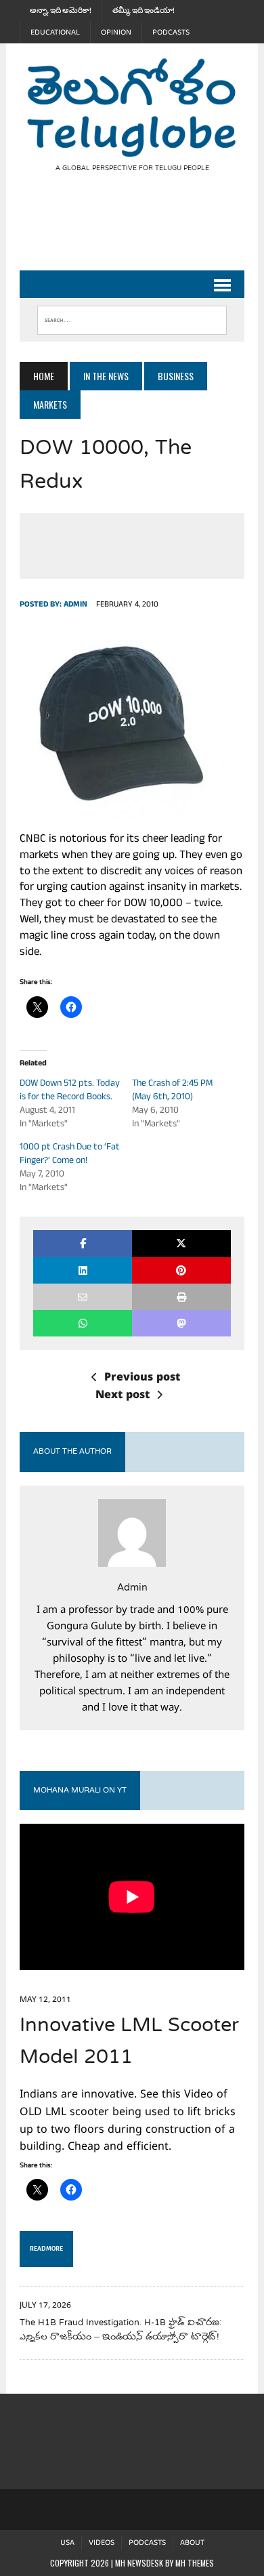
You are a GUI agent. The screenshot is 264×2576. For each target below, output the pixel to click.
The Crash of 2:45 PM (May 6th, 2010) (172, 1091)
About (192, 2543)
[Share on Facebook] (83, 1243)
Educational (55, 33)
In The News (106, 376)
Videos (102, 2543)
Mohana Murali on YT (80, 1791)
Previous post (142, 1378)
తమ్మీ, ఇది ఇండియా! (144, 11)
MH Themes (195, 2563)
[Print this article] (181, 1297)
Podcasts (171, 33)
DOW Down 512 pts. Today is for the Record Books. (70, 1091)
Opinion (116, 33)
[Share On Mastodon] (181, 1323)
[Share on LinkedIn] (83, 1270)
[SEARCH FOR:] (132, 317)
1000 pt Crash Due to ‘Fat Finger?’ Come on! (70, 1154)
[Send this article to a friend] (83, 1297)
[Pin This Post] (181, 1270)
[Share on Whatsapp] (83, 1323)
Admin (75, 605)
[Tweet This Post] (181, 1243)
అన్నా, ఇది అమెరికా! (61, 11)
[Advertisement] (141, 232)
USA (67, 2543)
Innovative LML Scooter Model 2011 (129, 2042)
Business (176, 376)
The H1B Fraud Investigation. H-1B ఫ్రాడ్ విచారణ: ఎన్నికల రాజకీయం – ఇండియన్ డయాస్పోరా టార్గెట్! (120, 2330)
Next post (123, 1396)
